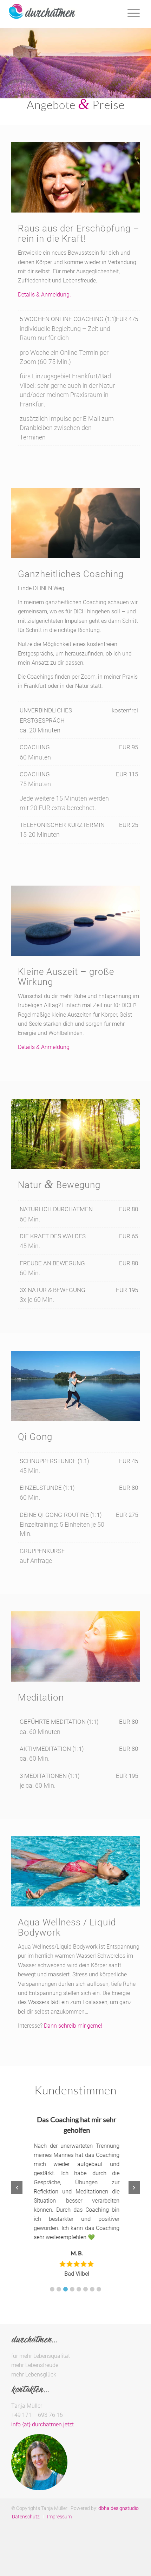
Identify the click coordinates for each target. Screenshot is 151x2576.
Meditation (41, 1697)
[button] (52, 2286)
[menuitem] (26, 2514)
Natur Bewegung (59, 1185)
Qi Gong (35, 1437)
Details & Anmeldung (44, 1047)
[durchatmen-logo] (59, 14)
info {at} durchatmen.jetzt (42, 2422)
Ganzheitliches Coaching (71, 574)
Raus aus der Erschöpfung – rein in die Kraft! (79, 233)
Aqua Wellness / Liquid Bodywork (67, 1927)
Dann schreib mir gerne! (73, 2026)
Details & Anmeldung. (44, 295)
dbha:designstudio (119, 2505)
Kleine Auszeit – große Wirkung (66, 977)
